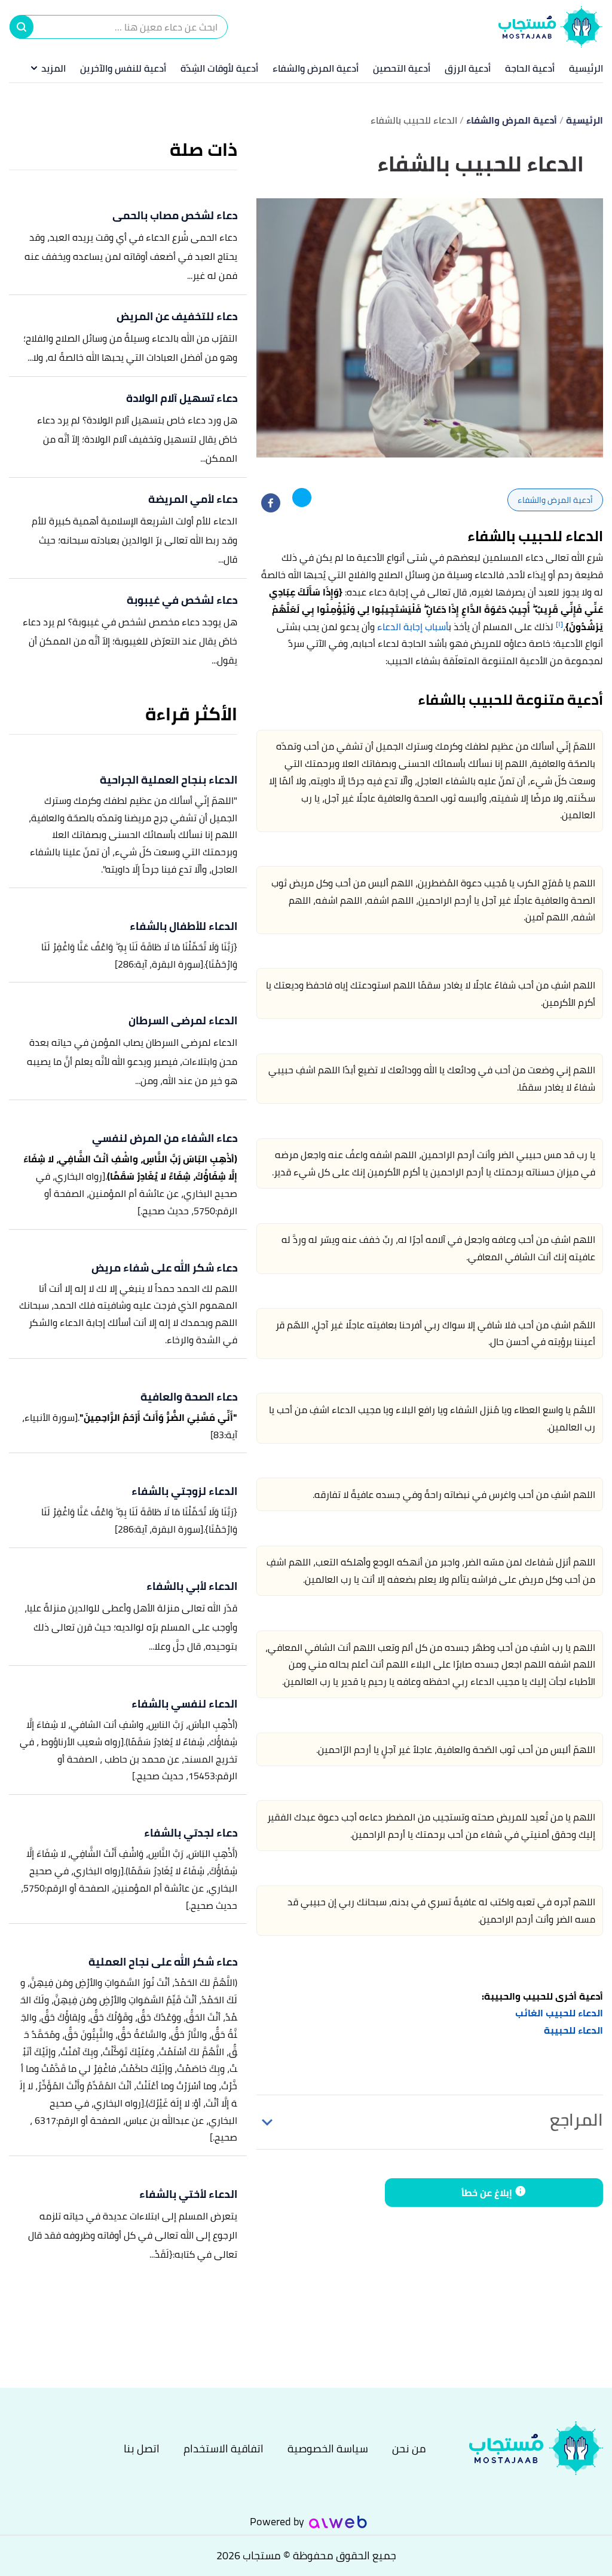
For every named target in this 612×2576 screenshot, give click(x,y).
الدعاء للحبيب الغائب (559, 2013)
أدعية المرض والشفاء (316, 68)
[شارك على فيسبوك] (271, 503)
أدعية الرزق (468, 68)
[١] (559, 624)
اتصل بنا (142, 2448)
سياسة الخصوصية (328, 2448)
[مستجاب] (529, 2448)
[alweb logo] (338, 2522)
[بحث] (22, 27)
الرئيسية (586, 68)
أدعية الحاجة (530, 68)
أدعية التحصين (402, 68)
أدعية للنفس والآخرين (123, 68)
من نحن (409, 2448)
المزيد (53, 68)
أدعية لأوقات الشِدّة (219, 68)
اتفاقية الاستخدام (224, 2448)
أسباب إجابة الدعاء (413, 627)
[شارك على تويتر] (302, 498)
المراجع (576, 2120)
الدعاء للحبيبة (573, 2030)
